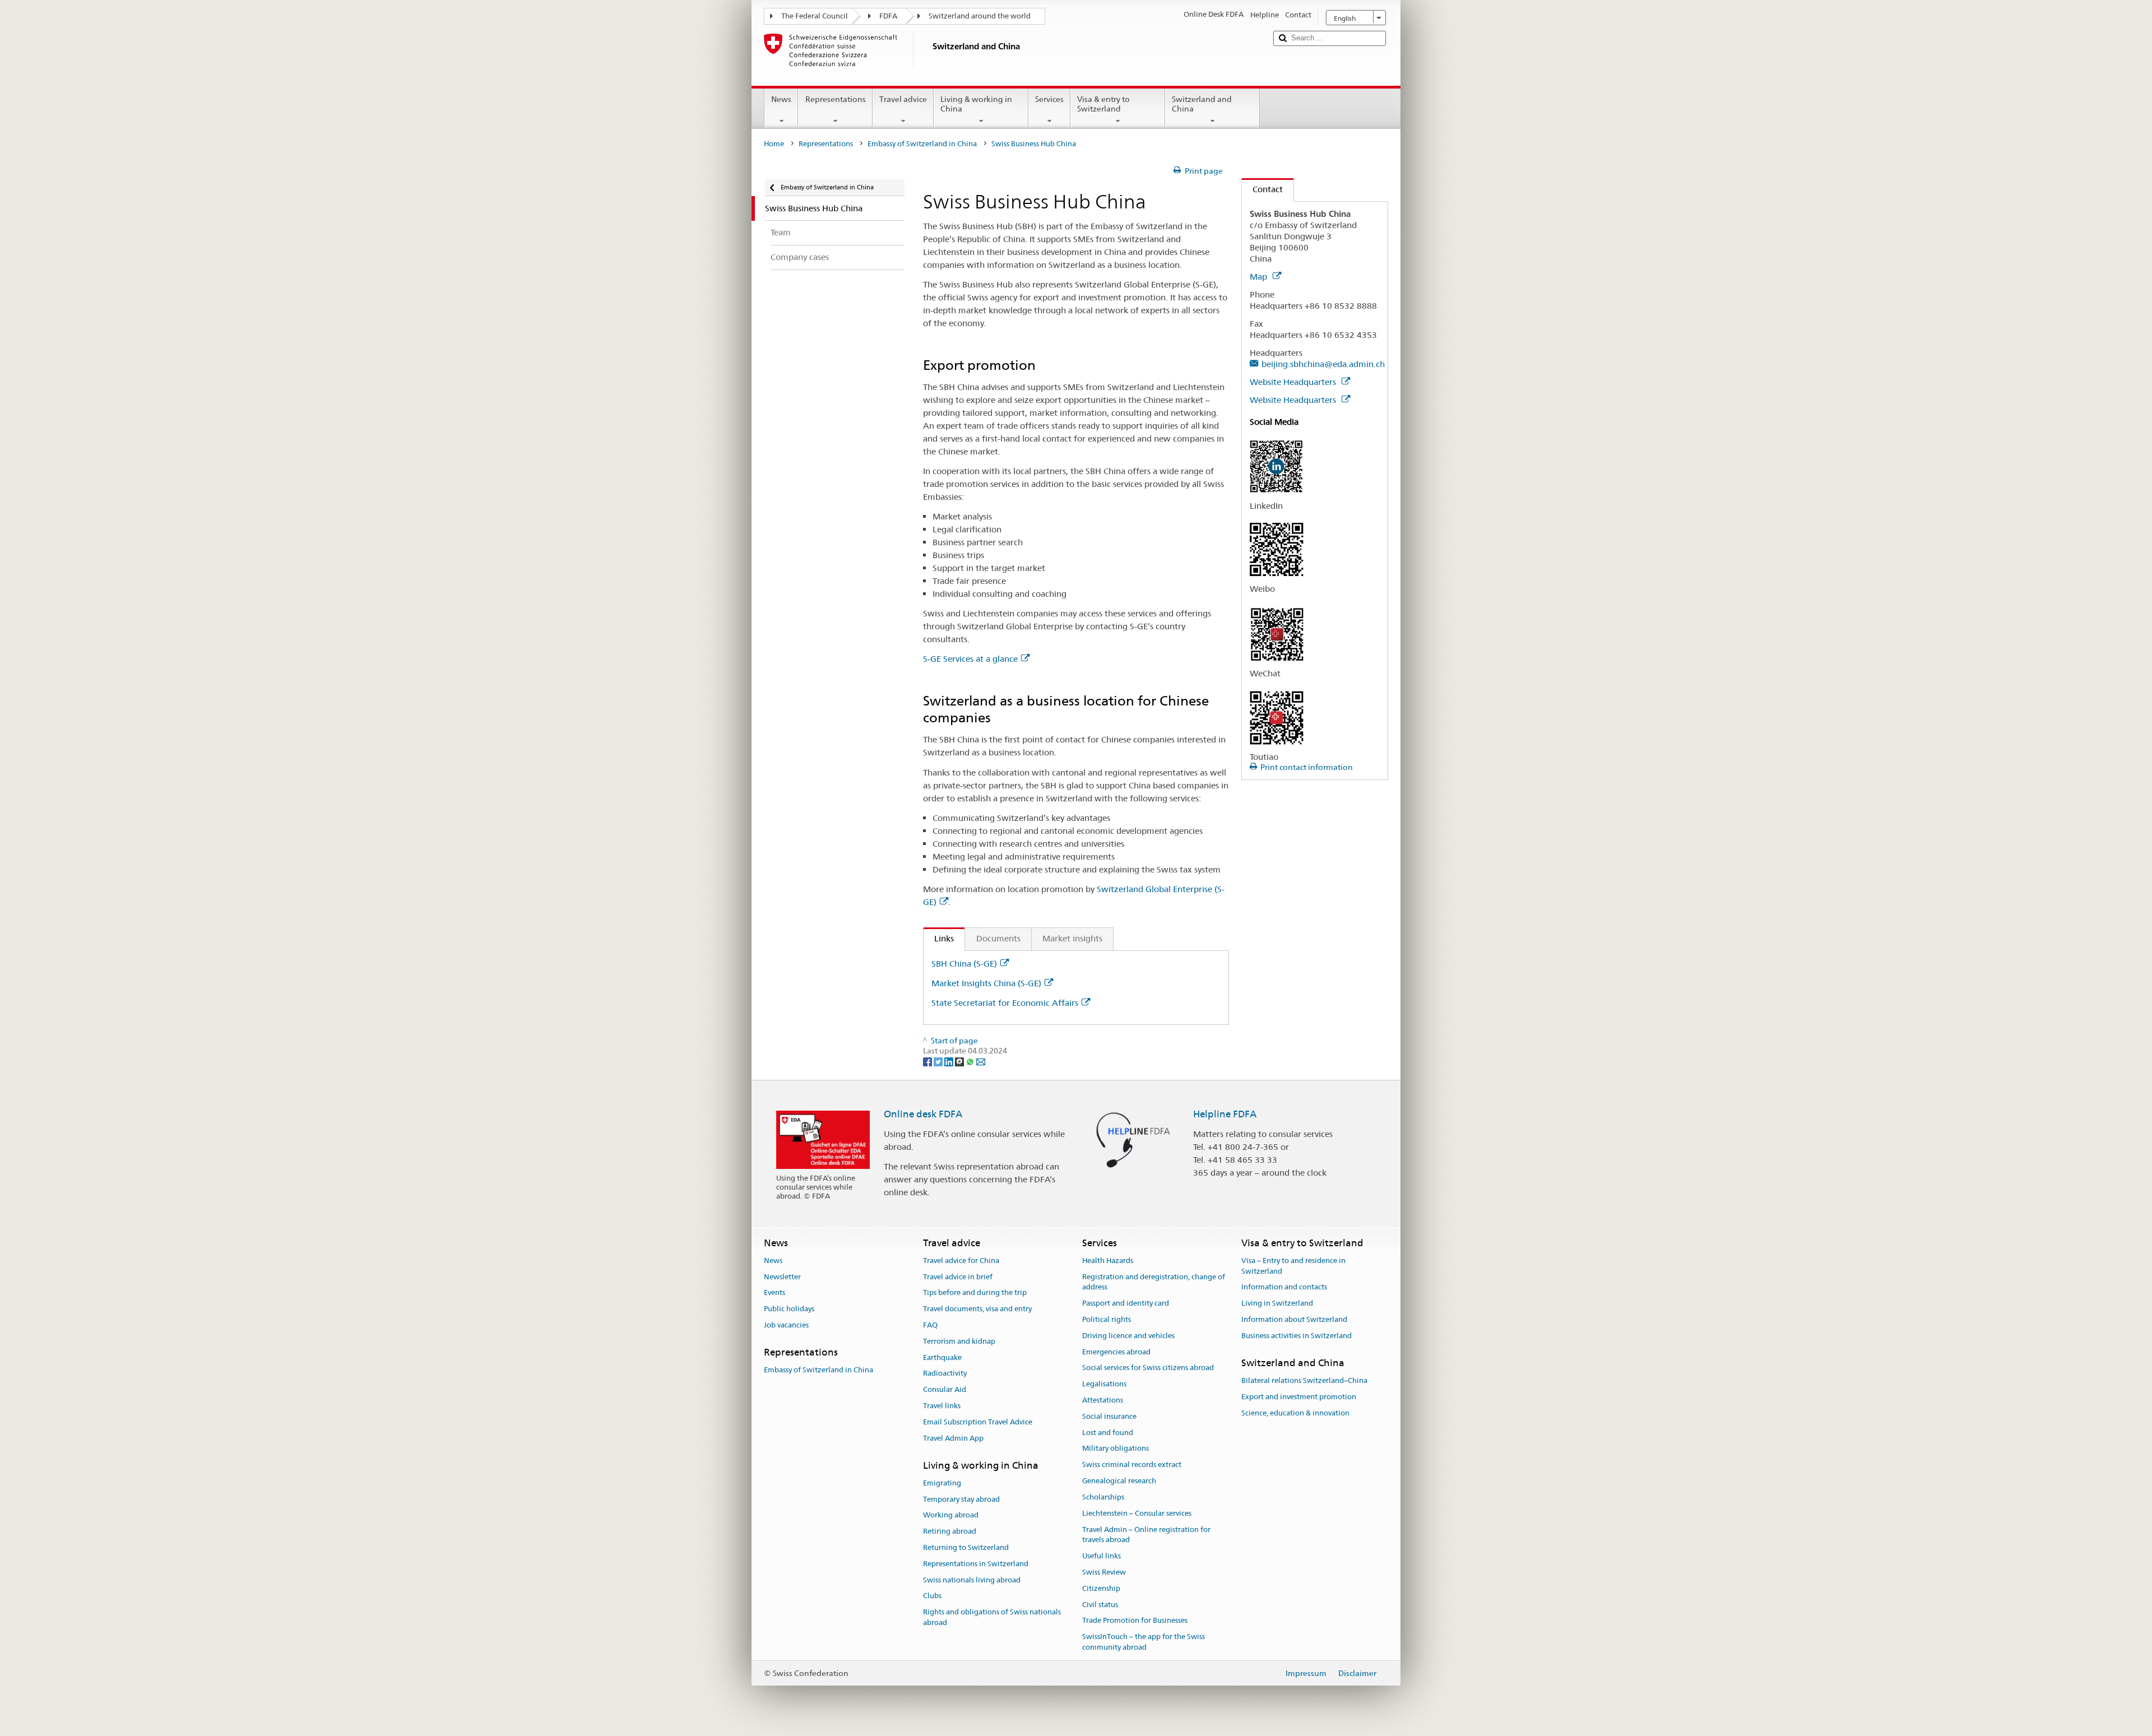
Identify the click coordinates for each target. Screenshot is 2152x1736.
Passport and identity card (1126, 1303)
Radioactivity (945, 1374)
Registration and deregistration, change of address (1154, 1282)
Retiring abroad (950, 1531)
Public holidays (789, 1309)
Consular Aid (945, 1390)
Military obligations (1116, 1449)
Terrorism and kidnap (959, 1341)
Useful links (1101, 1556)
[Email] (981, 1061)
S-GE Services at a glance (970, 659)
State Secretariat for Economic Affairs (1005, 1003)
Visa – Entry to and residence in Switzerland (1293, 1266)
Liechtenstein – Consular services (1137, 1513)
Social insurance (1109, 1416)
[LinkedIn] (950, 1061)
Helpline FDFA (1225, 1114)
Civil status (1100, 1605)
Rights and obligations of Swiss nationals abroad (992, 1618)
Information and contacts (1284, 1287)
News (781, 99)
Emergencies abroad (1116, 1352)
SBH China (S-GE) (964, 964)
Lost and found (1108, 1433)
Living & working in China (976, 104)
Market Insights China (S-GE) (986, 983)
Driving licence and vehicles (1128, 1336)
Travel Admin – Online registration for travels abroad (1146, 1535)
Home (774, 144)
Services (1049, 99)
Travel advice (903, 99)
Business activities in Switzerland (1297, 1336)
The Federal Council (815, 16)
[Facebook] (928, 1061)
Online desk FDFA (923, 1114)
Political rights (1107, 1319)
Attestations (1103, 1400)
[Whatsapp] (971, 1061)
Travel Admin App (953, 1438)
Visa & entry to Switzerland (1103, 104)
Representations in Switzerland (976, 1564)
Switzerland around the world (980, 16)
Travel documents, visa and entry (977, 1309)
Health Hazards (1108, 1261)
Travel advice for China (961, 1261)
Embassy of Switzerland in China (922, 144)
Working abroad (951, 1515)
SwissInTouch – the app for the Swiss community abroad (1144, 1642)
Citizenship (1101, 1588)
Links (939, 938)
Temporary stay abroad (961, 1499)
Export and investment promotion (1299, 1397)
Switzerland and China (1202, 104)
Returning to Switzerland (966, 1547)
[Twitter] (939, 1061)
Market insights (1072, 938)
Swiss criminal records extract (1132, 1465)
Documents (998, 938)
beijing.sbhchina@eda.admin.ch (1323, 364)
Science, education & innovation (1295, 1413)
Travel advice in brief (958, 1277)
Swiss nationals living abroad (972, 1580)
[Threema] (960, 1061)
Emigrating (942, 1483)
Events (774, 1293)
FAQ (930, 1325)
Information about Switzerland (1294, 1319)
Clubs (932, 1596)
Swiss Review (1104, 1572)
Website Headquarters (1294, 382)
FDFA (888, 16)
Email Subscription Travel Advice (978, 1422)
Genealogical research (1119, 1481)
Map (1260, 277)
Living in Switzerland (1277, 1303)
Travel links (942, 1406)
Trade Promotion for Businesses (1135, 1621)
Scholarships (1103, 1497)
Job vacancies (786, 1325)
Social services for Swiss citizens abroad (1148, 1368)
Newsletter (782, 1277)
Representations (836, 99)
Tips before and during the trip (975, 1293)
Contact (1262, 189)
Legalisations (1104, 1384)
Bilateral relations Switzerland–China (1304, 1380)
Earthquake (942, 1357)
